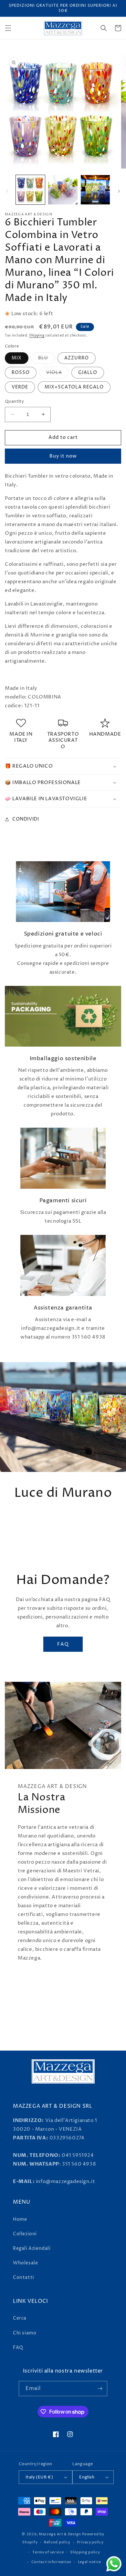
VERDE (20, 387)
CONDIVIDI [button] (26, 819)
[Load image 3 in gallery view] (95, 190)
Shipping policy (85, 2552)
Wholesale (25, 2263)
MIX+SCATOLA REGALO (74, 387)
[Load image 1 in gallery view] (30, 190)
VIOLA (58, 374)
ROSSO (21, 372)
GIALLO (88, 372)
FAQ (63, 1644)
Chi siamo (25, 2333)
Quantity (14, 401)
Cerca (20, 2318)
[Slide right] (119, 191)
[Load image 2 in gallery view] (63, 190)
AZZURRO (77, 358)
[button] (8, 28)
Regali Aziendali (32, 2248)
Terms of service (48, 2552)
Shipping (37, 336)
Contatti (24, 2277)
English (87, 2477)
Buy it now (63, 456)
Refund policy (57, 2542)
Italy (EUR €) (39, 2477)
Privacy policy (90, 2542)
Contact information (51, 2562)
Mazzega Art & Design (60, 2534)
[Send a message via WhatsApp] (114, 2564)
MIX (17, 358)
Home (20, 2219)
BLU (47, 359)
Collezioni (25, 2234)
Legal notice (89, 2562)
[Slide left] (7, 191)
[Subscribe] (100, 2389)
